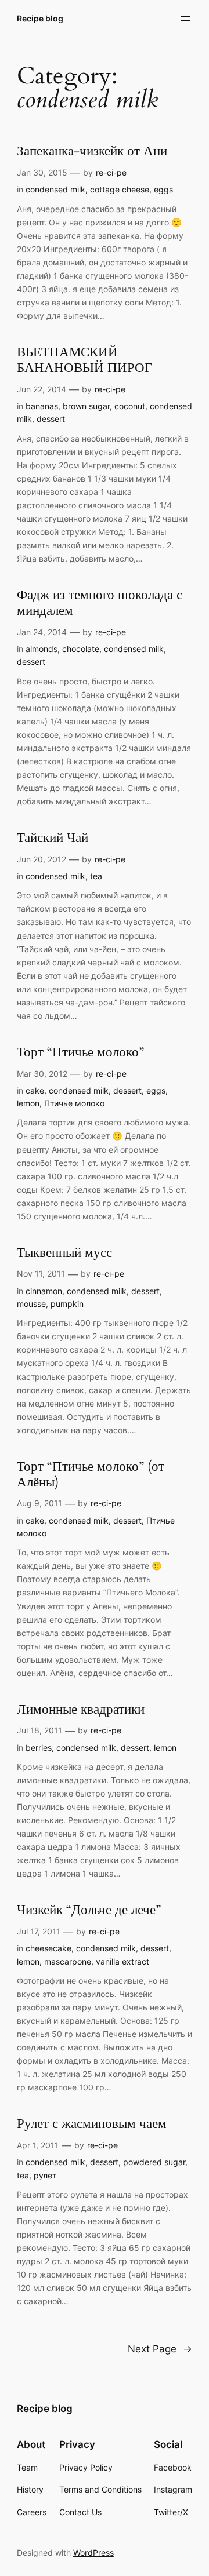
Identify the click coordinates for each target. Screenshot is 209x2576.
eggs (163, 189)
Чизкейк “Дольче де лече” (89, 1910)
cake (35, 1090)
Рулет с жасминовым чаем (92, 2124)
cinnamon (44, 1291)
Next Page (160, 2349)
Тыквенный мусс (64, 1253)
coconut (130, 406)
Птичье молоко (74, 1103)
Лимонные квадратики (81, 1710)
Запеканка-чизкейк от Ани (92, 152)
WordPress (93, 2553)
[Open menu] (185, 19)
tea (96, 876)
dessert (51, 419)
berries (39, 1748)
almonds (42, 649)
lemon (28, 1103)
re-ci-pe (111, 172)
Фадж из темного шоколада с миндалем (100, 603)
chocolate (81, 649)
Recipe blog (40, 18)
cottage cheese (120, 189)
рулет (45, 2175)
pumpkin (67, 1304)
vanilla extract (122, 1961)
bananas (42, 406)
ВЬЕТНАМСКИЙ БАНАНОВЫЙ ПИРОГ (84, 360)
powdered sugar (154, 2162)
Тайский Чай (53, 838)
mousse (31, 1304)
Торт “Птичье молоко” (80, 1053)
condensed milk (55, 189)
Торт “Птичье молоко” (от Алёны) (91, 1475)
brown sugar (86, 406)
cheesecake (48, 1948)
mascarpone (68, 1961)
